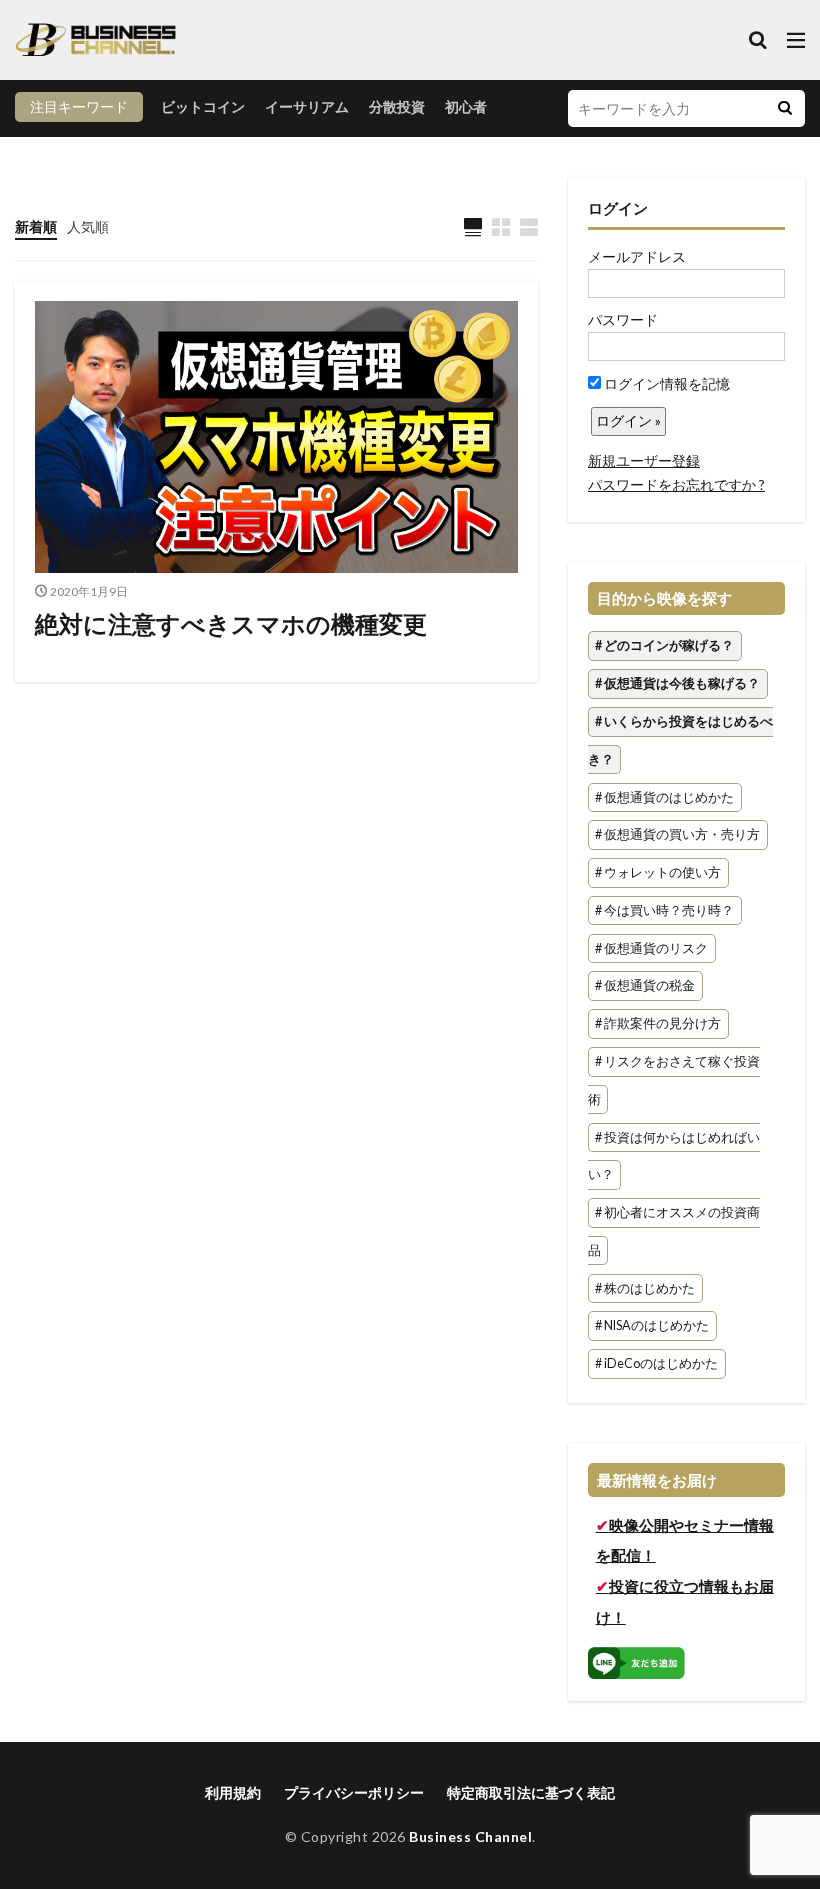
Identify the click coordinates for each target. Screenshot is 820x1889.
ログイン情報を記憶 (665, 383)
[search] (785, 108)
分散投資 (397, 106)
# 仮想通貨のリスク (651, 948)
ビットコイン (203, 106)
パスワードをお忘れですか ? (676, 484)
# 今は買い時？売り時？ (664, 910)
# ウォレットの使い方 (658, 872)
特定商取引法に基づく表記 (531, 1792)
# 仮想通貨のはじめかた (664, 797)
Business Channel (470, 1836)
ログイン (618, 208)
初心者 (466, 106)
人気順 (88, 226)
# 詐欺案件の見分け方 (658, 1024)
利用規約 (233, 1792)
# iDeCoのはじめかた (656, 1364)
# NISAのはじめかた (652, 1326)
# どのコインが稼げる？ (664, 646)
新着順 (36, 226)
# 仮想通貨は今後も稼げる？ (677, 683)
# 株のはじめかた (645, 1288)
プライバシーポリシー (354, 1792)
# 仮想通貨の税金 (645, 986)
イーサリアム (307, 106)
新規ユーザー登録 (644, 460)
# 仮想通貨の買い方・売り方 (677, 835)
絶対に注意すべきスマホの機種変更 (231, 623)
